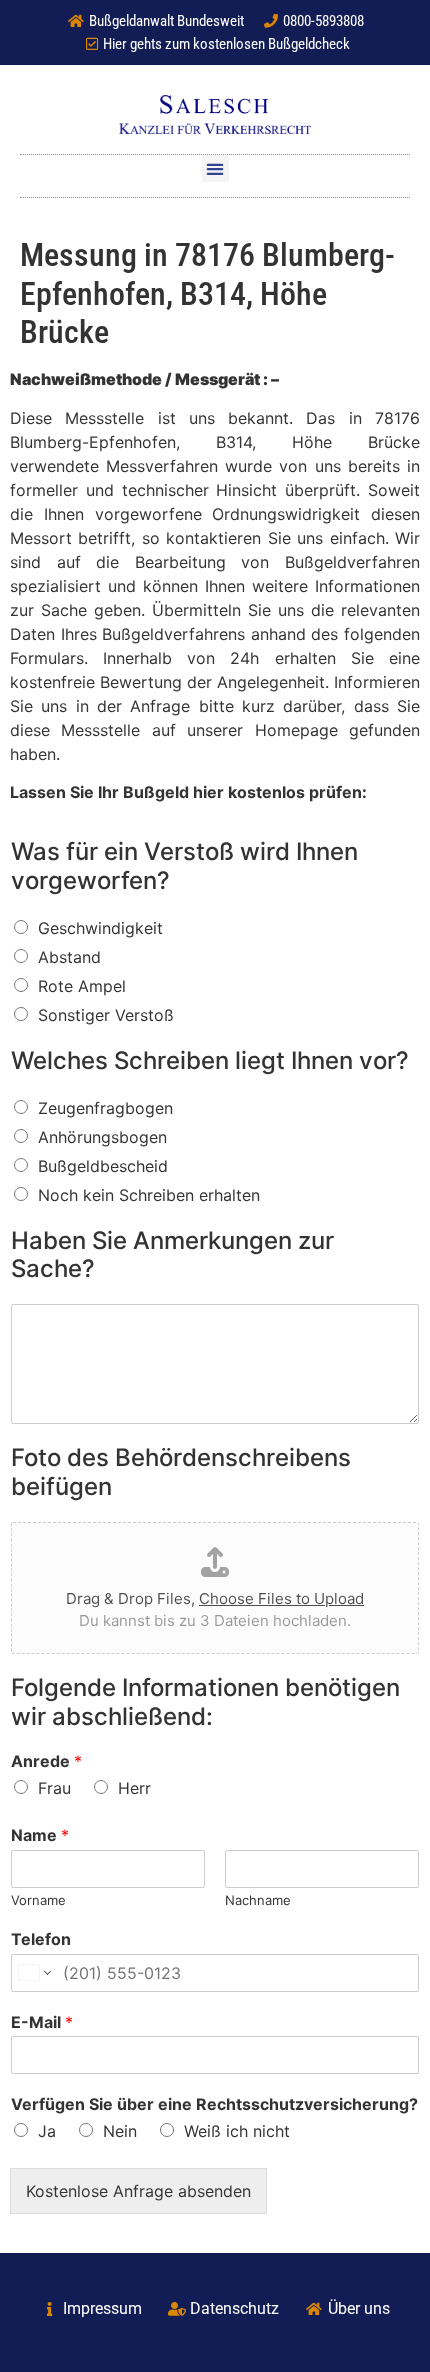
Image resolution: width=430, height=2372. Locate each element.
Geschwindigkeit (100, 928)
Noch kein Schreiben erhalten (149, 1195)
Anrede (46, 1761)
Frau (54, 1788)
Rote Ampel (82, 986)
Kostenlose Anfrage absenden (138, 2191)
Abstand (69, 957)
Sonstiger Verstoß (106, 1015)
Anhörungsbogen (102, 1137)
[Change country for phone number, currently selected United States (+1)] (33, 1973)
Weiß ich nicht (237, 2131)
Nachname (258, 1900)
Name (40, 1835)
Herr (134, 1788)
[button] (215, 168)
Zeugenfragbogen (105, 1108)
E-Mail (42, 2022)
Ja (47, 2131)
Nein (120, 2131)
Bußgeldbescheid (103, 1166)
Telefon (41, 1939)
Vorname (38, 1900)
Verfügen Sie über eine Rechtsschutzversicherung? (214, 2104)
